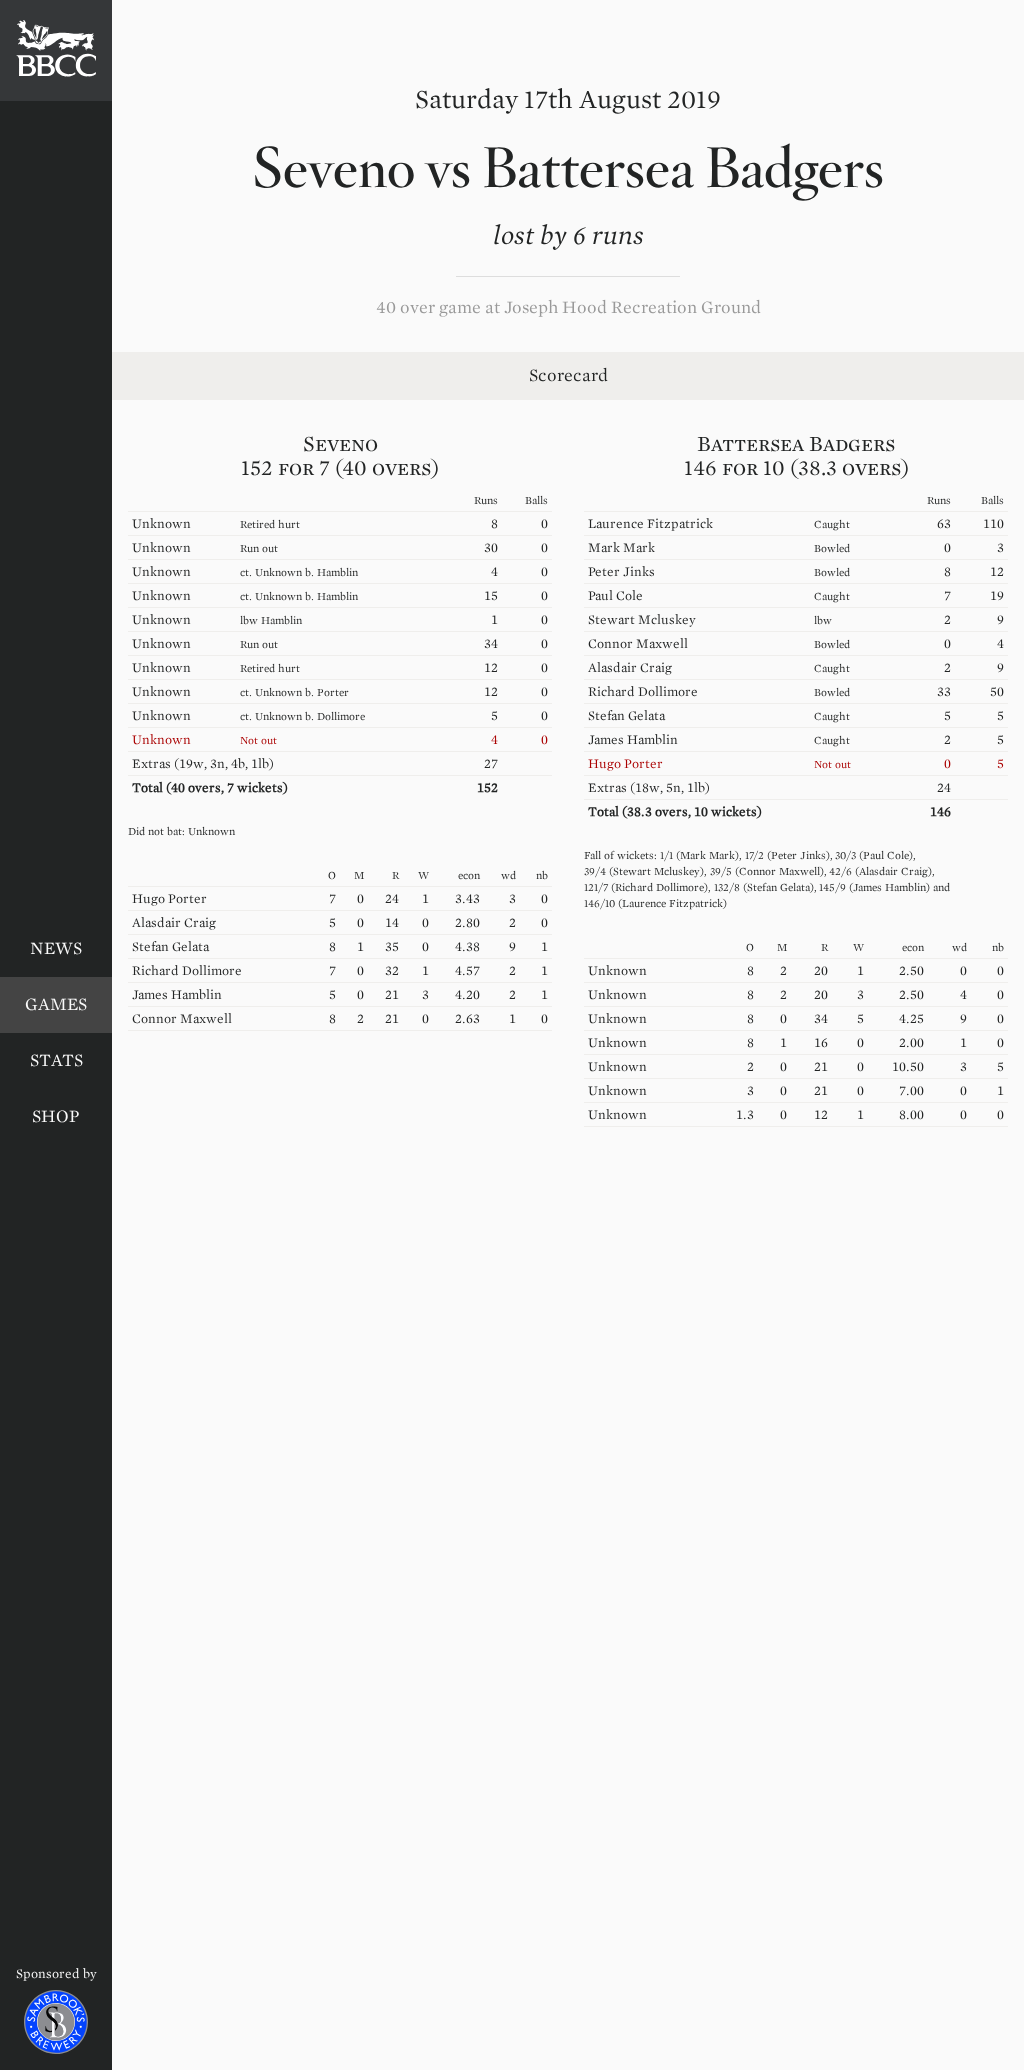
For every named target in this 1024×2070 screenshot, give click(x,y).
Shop (56, 1116)
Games (56, 1004)
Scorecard (568, 375)
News (56, 948)
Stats (56, 1060)
